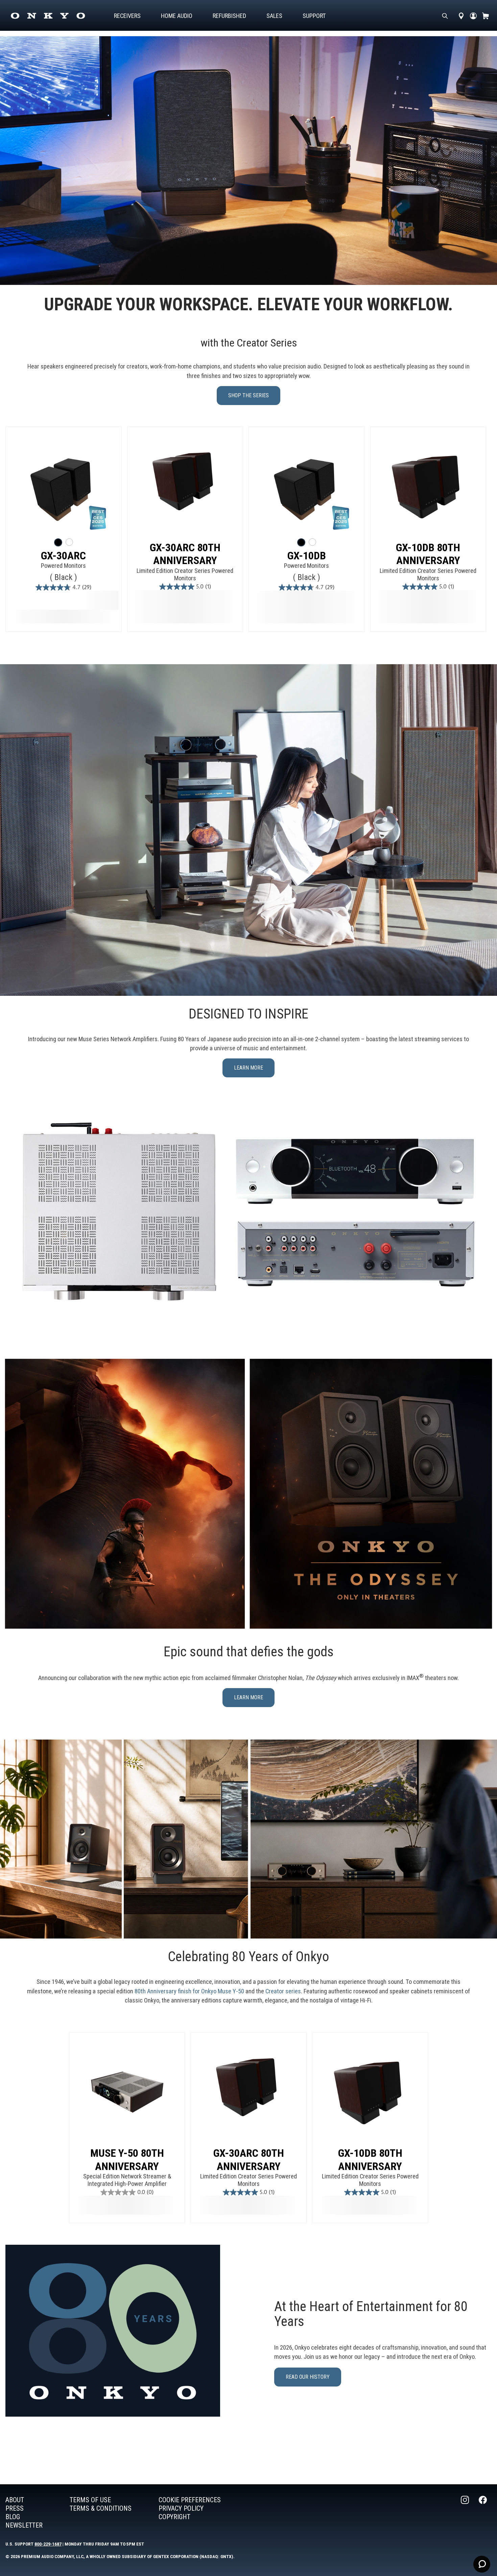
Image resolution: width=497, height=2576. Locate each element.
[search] (445, 16)
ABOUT (15, 2500)
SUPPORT (314, 16)
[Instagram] (466, 2513)
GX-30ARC (63, 556)
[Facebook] (483, 2513)
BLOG (13, 2517)
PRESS (15, 2508)
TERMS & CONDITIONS (101, 2508)
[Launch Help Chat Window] (482, 2564)
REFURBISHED (229, 16)
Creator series (283, 1991)
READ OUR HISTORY (308, 2377)
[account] (473, 16)
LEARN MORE (249, 1068)
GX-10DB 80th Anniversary (428, 554)
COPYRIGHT (174, 2517)
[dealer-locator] (461, 16)
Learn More (249, 1697)
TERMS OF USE (90, 2500)
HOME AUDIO (177, 16)
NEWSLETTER (24, 2525)
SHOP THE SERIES (249, 395)
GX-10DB (307, 556)
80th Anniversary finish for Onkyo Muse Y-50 (189, 1991)
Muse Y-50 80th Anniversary (127, 2159)
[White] (69, 542)
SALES (274, 16)
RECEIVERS (127, 16)
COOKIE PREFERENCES (190, 2500)
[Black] (58, 542)
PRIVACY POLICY (181, 2508)
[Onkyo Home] (48, 16)
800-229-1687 (48, 2544)
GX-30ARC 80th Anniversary (185, 554)
